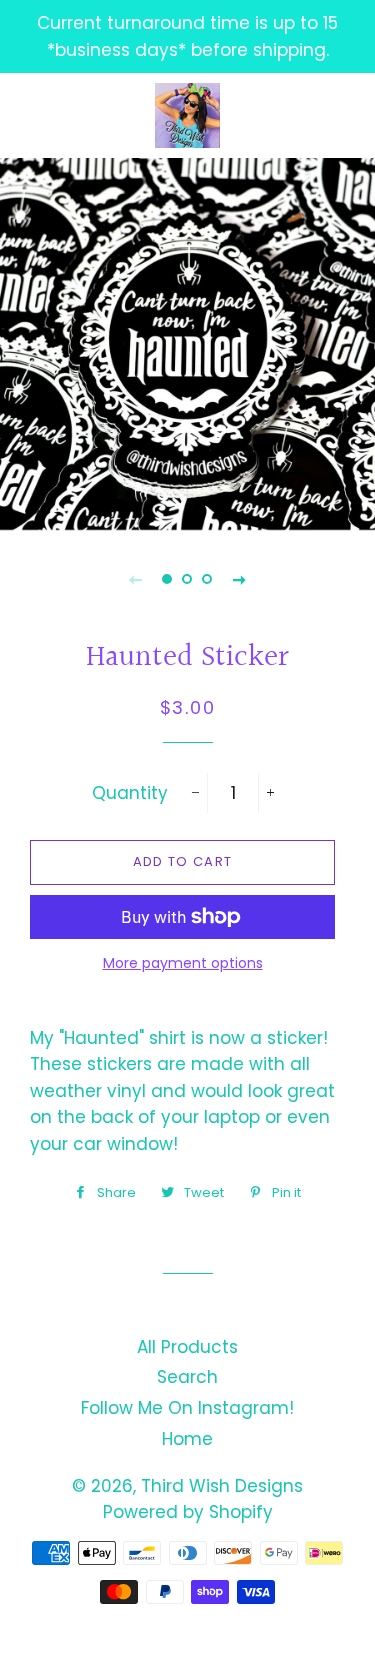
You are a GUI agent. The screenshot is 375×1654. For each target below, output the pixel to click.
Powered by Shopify (188, 1512)
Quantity (130, 793)
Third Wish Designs (222, 1486)
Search (187, 1377)
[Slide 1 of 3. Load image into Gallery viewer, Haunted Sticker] (168, 579)
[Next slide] (240, 579)
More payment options (183, 963)
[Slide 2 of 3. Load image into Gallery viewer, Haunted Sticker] (188, 579)
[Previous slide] (136, 579)
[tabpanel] (187, 342)
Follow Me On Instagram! (187, 1408)
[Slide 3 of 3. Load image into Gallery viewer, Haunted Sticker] (208, 579)
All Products (187, 1347)
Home (187, 1439)
